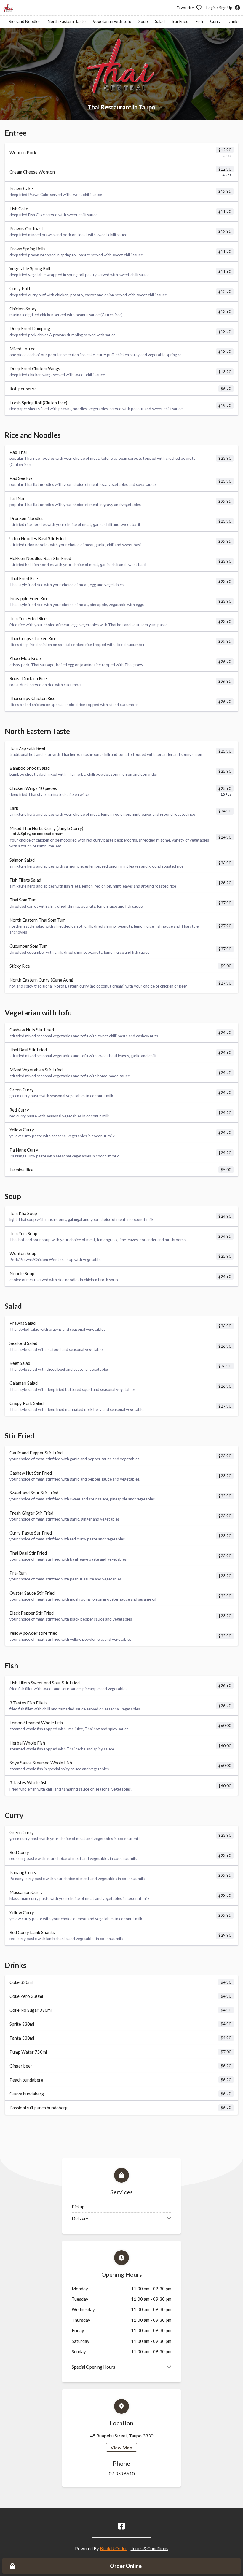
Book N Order (113, 2548)
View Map (121, 2447)
